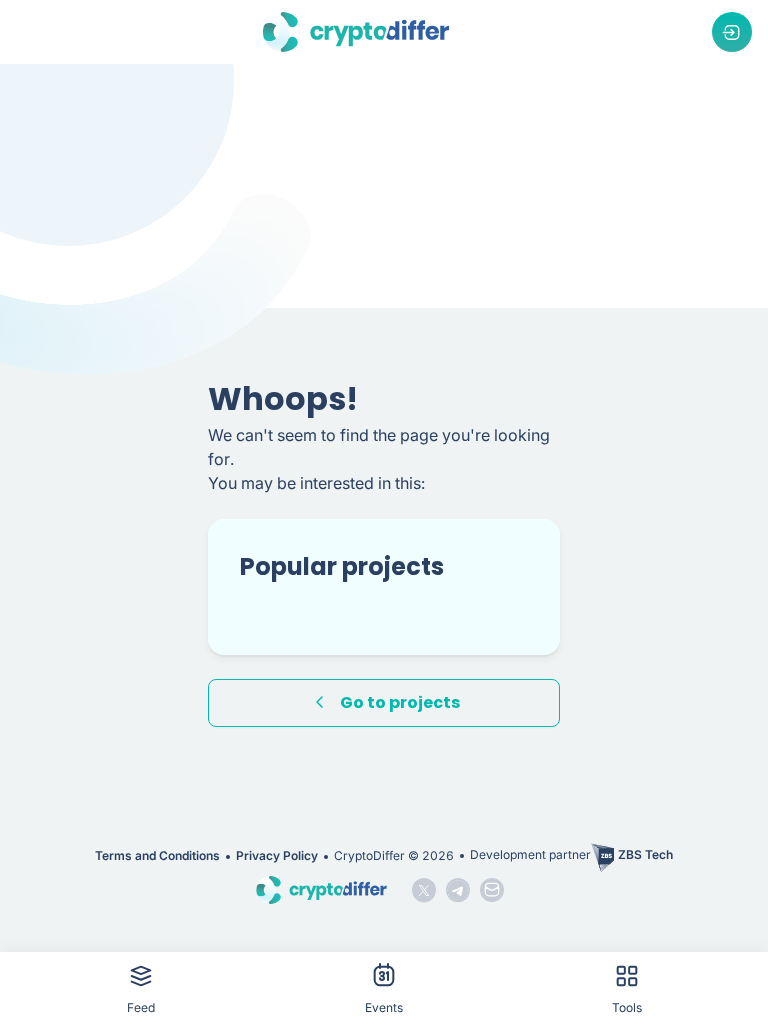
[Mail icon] (492, 890)
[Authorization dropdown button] (732, 32)
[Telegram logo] (458, 890)
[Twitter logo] (424, 890)
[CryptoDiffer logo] (356, 32)
